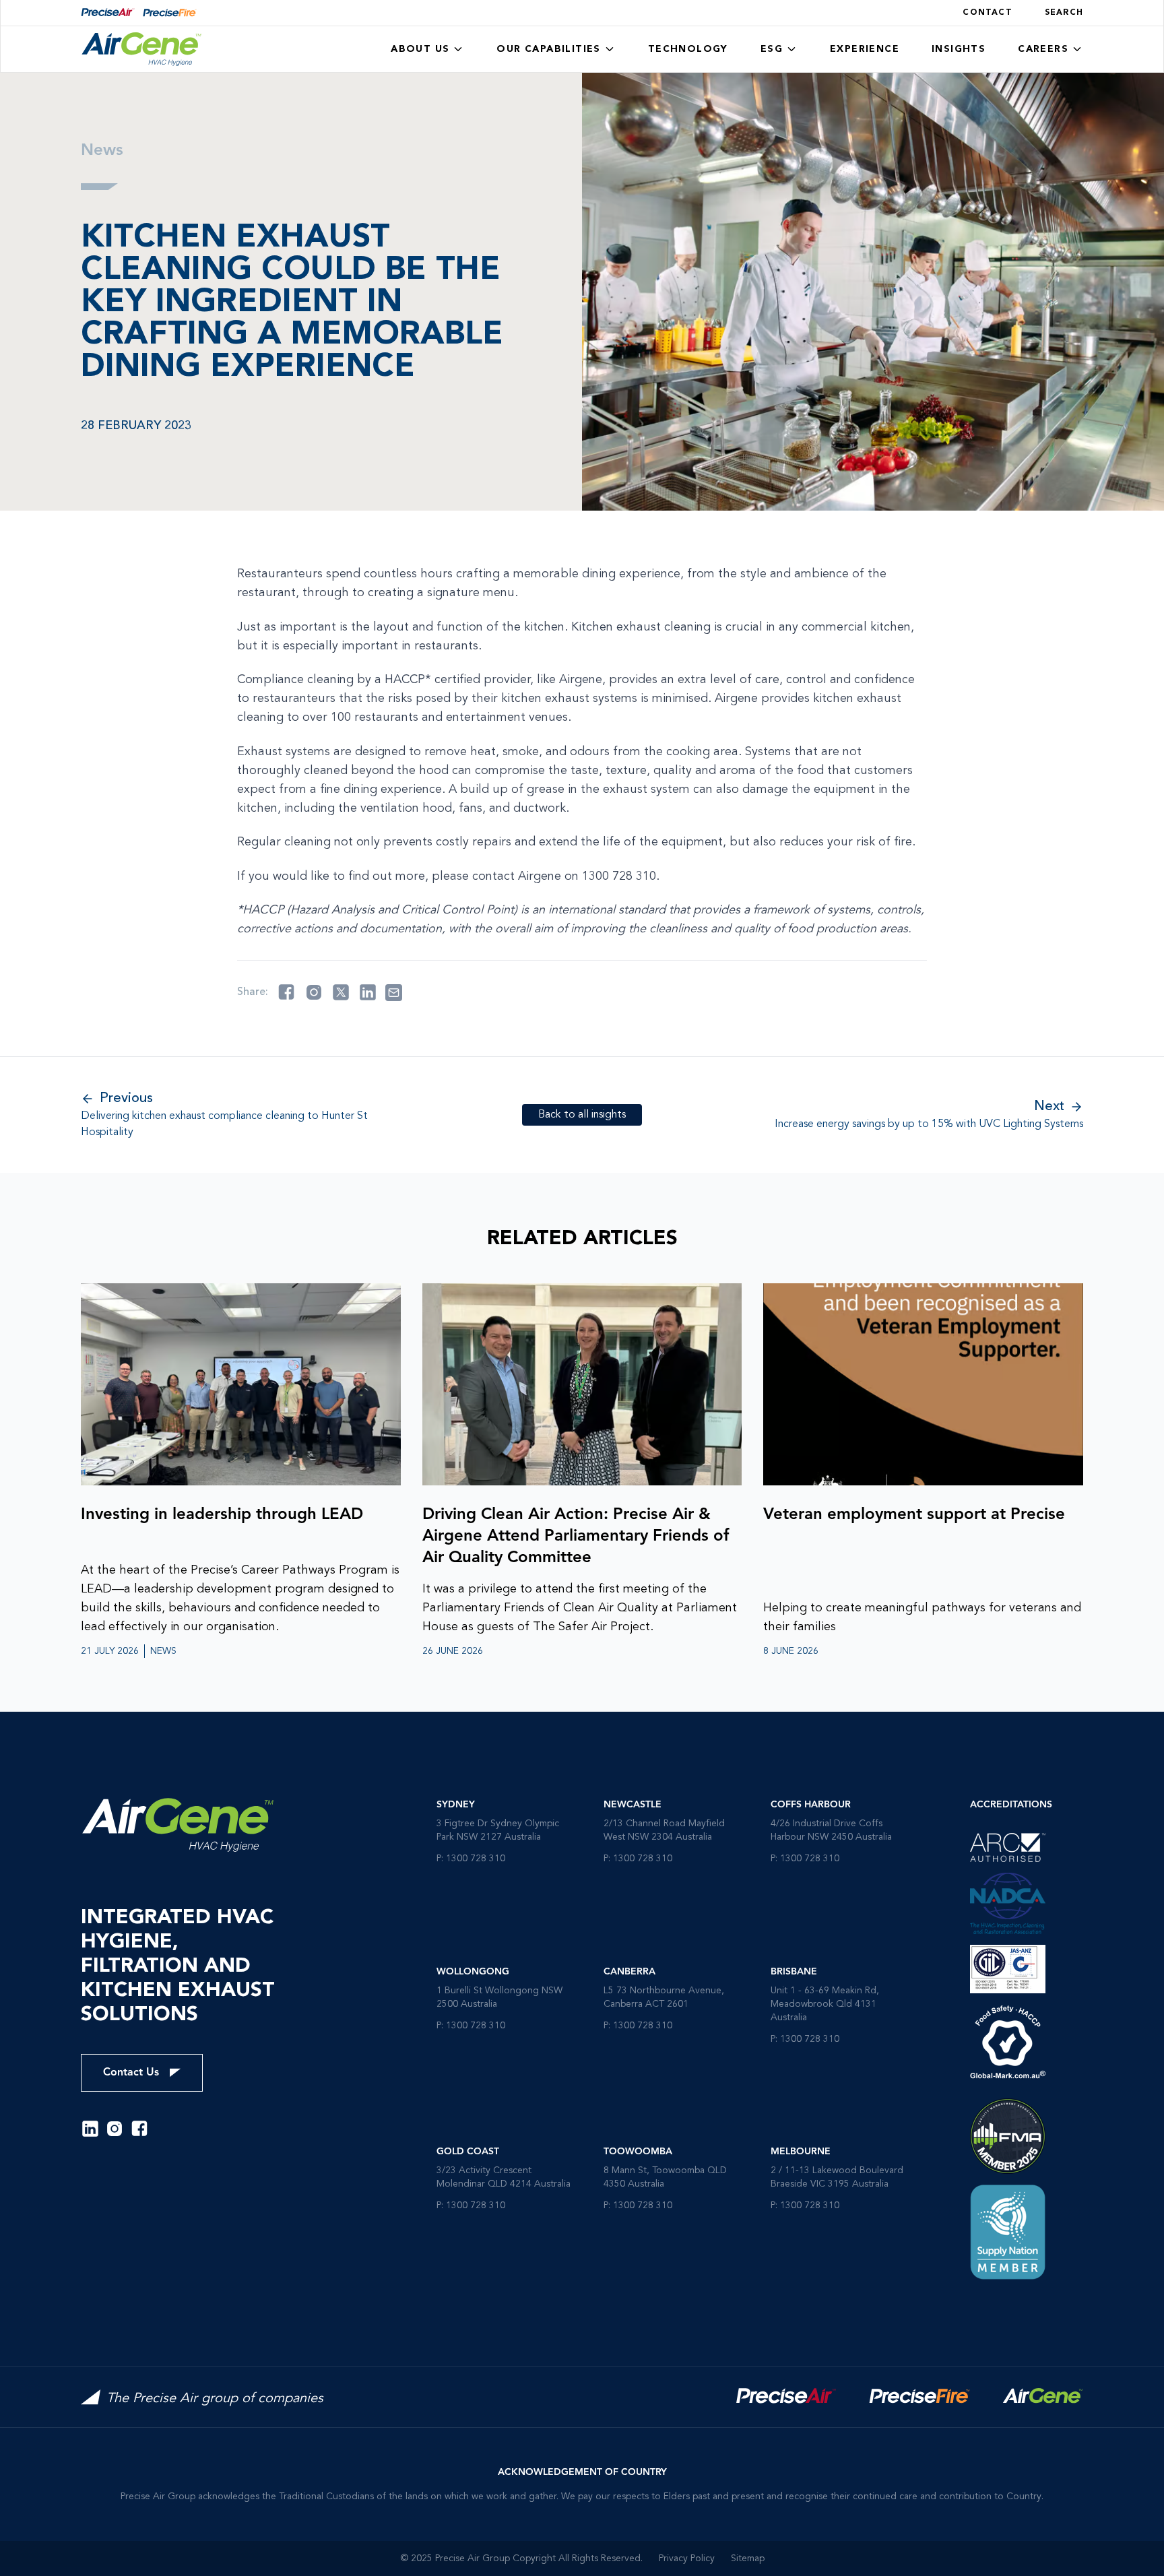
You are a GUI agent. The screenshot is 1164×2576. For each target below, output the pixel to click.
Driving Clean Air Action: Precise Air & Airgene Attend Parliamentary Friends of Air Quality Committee (576, 1537)
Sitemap (748, 2558)
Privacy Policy (687, 2558)
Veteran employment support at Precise (914, 1515)
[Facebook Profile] (139, 2129)
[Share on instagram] (314, 992)
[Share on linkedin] (368, 992)
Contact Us (131, 2073)
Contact (987, 13)
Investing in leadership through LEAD (222, 1515)
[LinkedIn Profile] (90, 2129)
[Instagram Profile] (115, 2129)
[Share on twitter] (341, 992)
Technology (688, 49)
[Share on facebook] (286, 992)
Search (1064, 13)
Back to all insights (582, 1115)
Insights (959, 49)
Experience (865, 49)
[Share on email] (394, 993)
